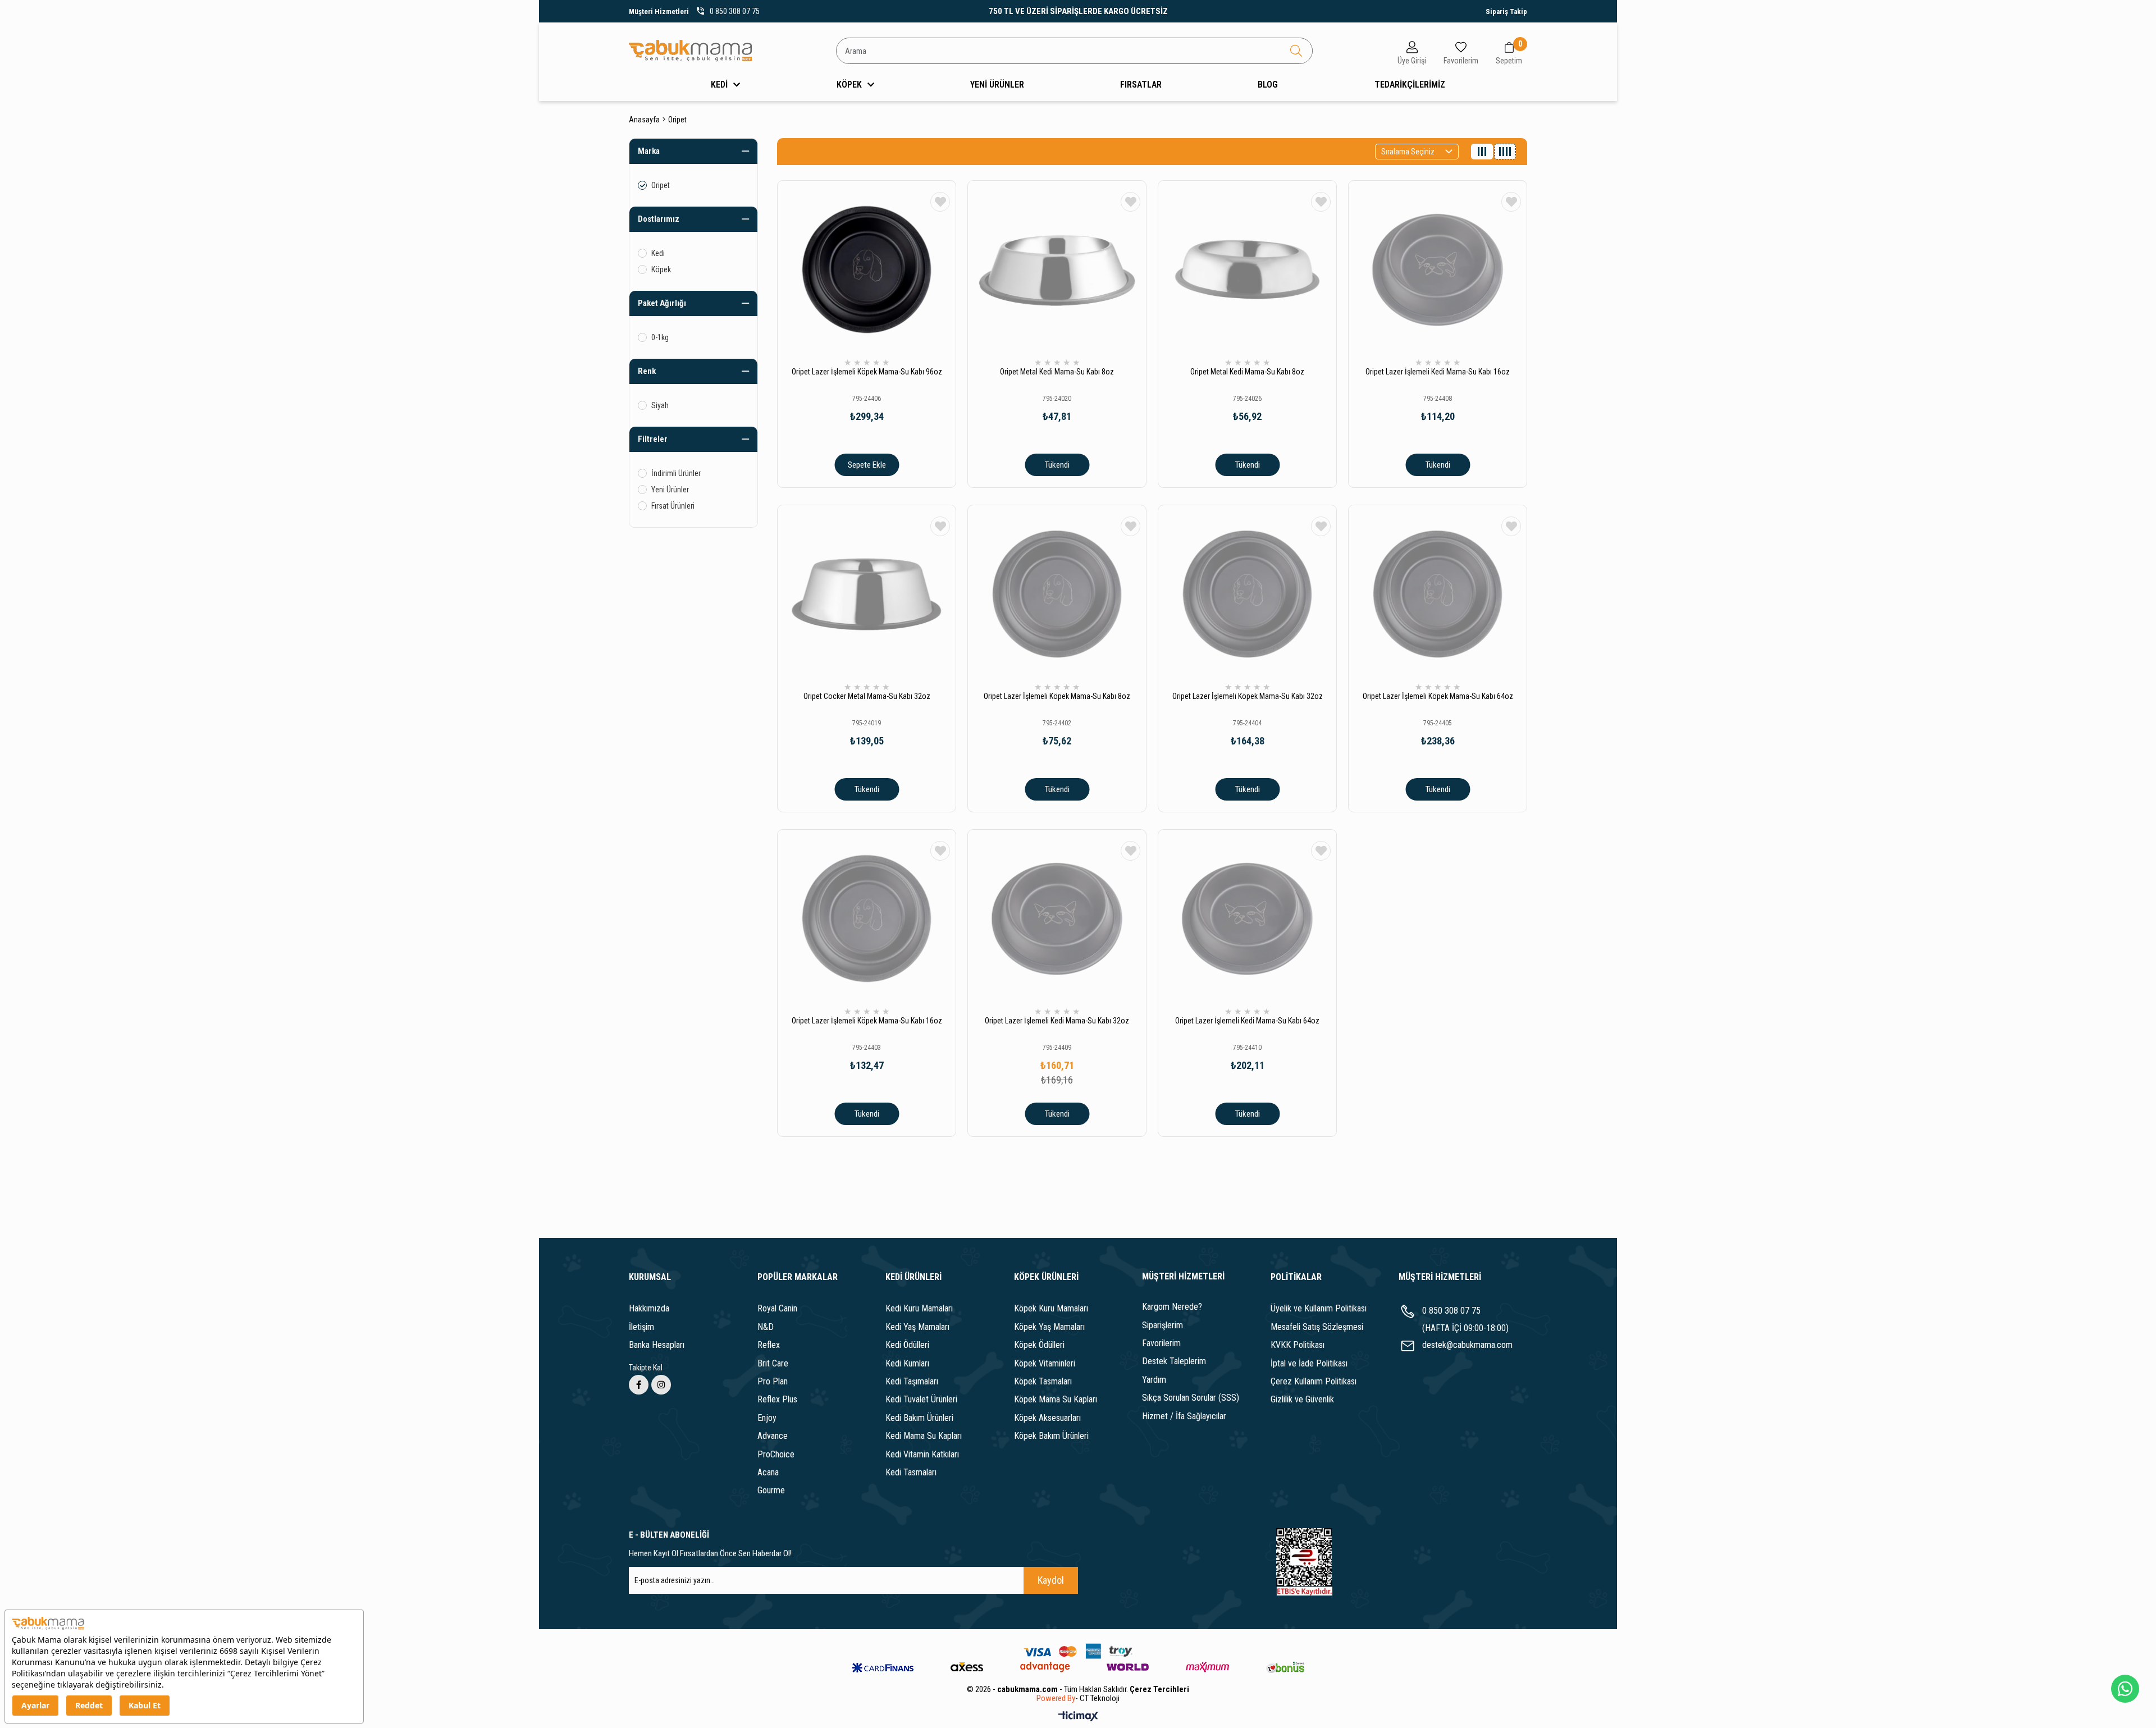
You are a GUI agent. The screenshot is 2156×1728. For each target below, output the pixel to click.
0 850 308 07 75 (1451, 1311)
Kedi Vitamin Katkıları (922, 1454)
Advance (773, 1436)
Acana (768, 1472)
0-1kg (660, 337)
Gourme (771, 1490)
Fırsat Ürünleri (673, 506)
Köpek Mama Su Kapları (1056, 1399)
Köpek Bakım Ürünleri (1051, 1436)
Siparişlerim (1162, 1325)
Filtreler (653, 439)
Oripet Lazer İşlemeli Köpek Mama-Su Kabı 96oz (867, 372)
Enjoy (767, 1418)
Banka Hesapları (657, 1345)
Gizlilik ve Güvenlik (1302, 1399)
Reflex (769, 1345)
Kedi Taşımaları (912, 1381)
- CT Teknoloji (1097, 1699)
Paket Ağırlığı (662, 303)
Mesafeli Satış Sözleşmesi (1317, 1327)
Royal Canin (777, 1308)
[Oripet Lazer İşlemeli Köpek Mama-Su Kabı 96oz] (867, 270)
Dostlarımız (659, 219)
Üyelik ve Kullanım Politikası (1319, 1308)
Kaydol (1051, 1580)
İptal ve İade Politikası (1309, 1363)
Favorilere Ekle (940, 202)
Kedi (658, 253)
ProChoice (776, 1454)
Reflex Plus (777, 1399)
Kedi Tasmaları (911, 1472)
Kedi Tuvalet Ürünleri (921, 1399)
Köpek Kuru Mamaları (1051, 1308)
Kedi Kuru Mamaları (919, 1308)
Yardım (1154, 1380)
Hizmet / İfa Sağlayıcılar (1184, 1416)
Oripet (661, 185)
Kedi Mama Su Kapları (924, 1436)
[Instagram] (661, 1385)
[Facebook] (639, 1385)
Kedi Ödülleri (907, 1345)
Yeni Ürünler (670, 490)
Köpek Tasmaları (1043, 1381)
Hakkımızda (649, 1308)
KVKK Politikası (1298, 1345)
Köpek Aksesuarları (1047, 1418)
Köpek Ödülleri (1039, 1345)
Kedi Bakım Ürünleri (919, 1418)
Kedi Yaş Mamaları (917, 1327)
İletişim (641, 1327)
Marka (649, 151)
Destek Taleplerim (1174, 1361)
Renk (647, 371)
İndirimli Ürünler (676, 473)
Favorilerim (1161, 1343)
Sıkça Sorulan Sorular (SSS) (1191, 1398)
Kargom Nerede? (1172, 1307)
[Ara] (1296, 51)
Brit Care (773, 1363)
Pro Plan (773, 1381)
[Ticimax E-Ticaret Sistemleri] (1078, 1717)
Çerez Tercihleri (1159, 1689)
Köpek (661, 269)
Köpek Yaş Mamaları (1049, 1327)
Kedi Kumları (907, 1363)
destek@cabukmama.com (1467, 1345)
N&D (766, 1327)
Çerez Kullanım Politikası (1314, 1381)
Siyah (660, 405)
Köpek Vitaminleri (1045, 1363)
